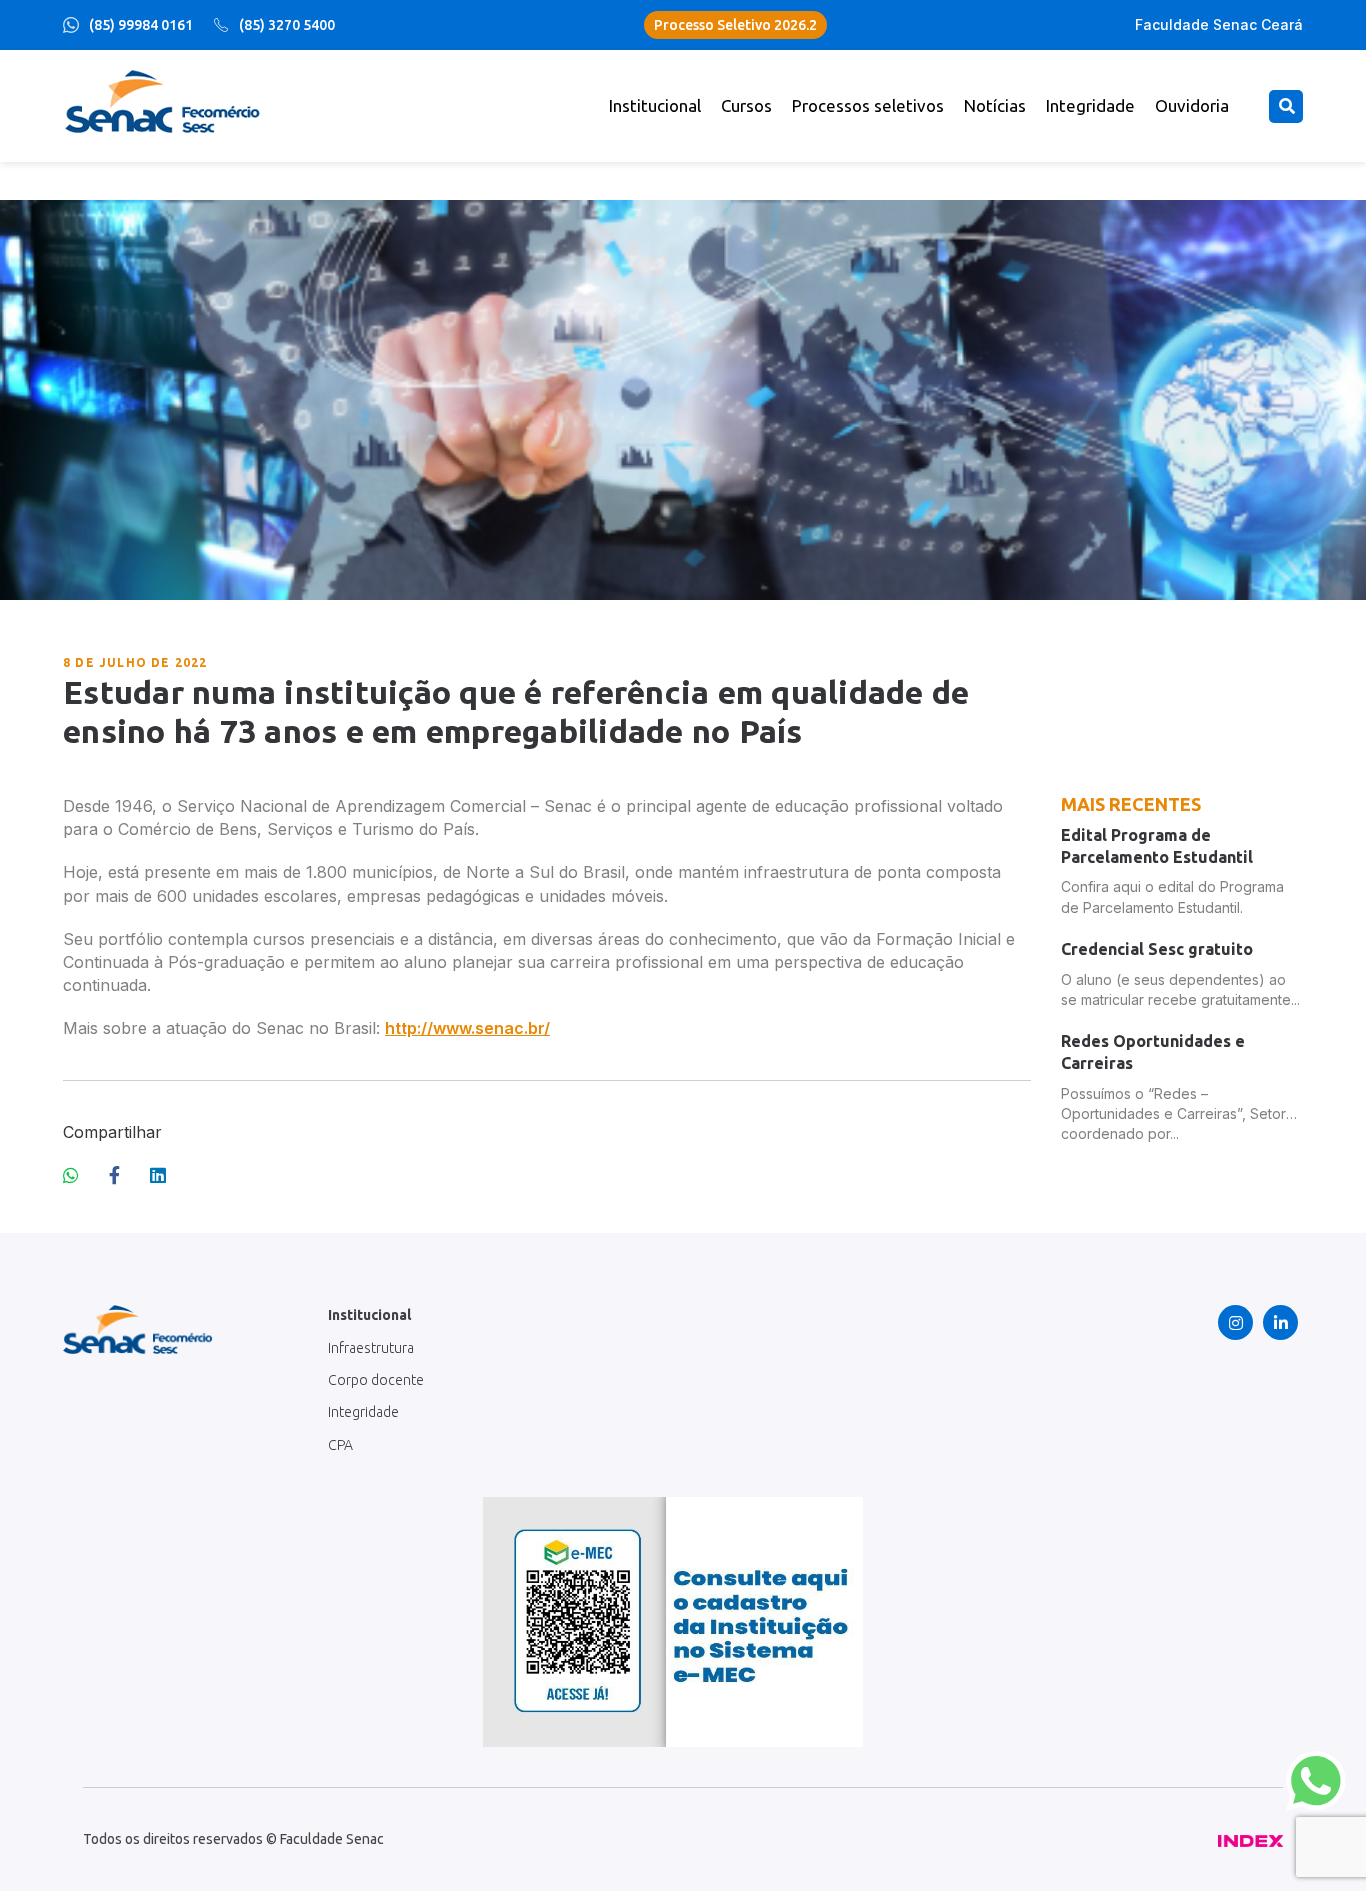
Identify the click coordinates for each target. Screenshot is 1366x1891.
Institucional (655, 105)
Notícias (995, 105)
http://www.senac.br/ (467, 1028)
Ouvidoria (1192, 105)
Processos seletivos (868, 105)
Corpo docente (376, 1380)
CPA (340, 1445)
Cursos (746, 105)
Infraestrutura (371, 1348)
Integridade (1090, 105)
